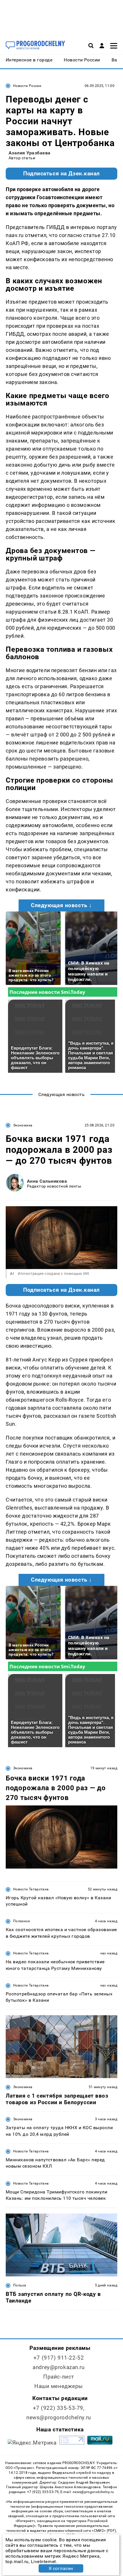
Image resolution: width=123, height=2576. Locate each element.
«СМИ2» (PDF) (104, 2531)
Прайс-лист (59, 2377)
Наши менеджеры (59, 2386)
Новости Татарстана (31, 1889)
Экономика (23, 1125)
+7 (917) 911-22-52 (59, 2358)
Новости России (27, 86)
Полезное (21, 1921)
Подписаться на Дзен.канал (61, 174)
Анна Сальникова (47, 1181)
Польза (20, 2285)
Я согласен (61, 2568)
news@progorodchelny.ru (59, 2417)
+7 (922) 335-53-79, (59, 2408)
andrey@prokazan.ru (58, 2367)
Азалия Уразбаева (30, 153)
